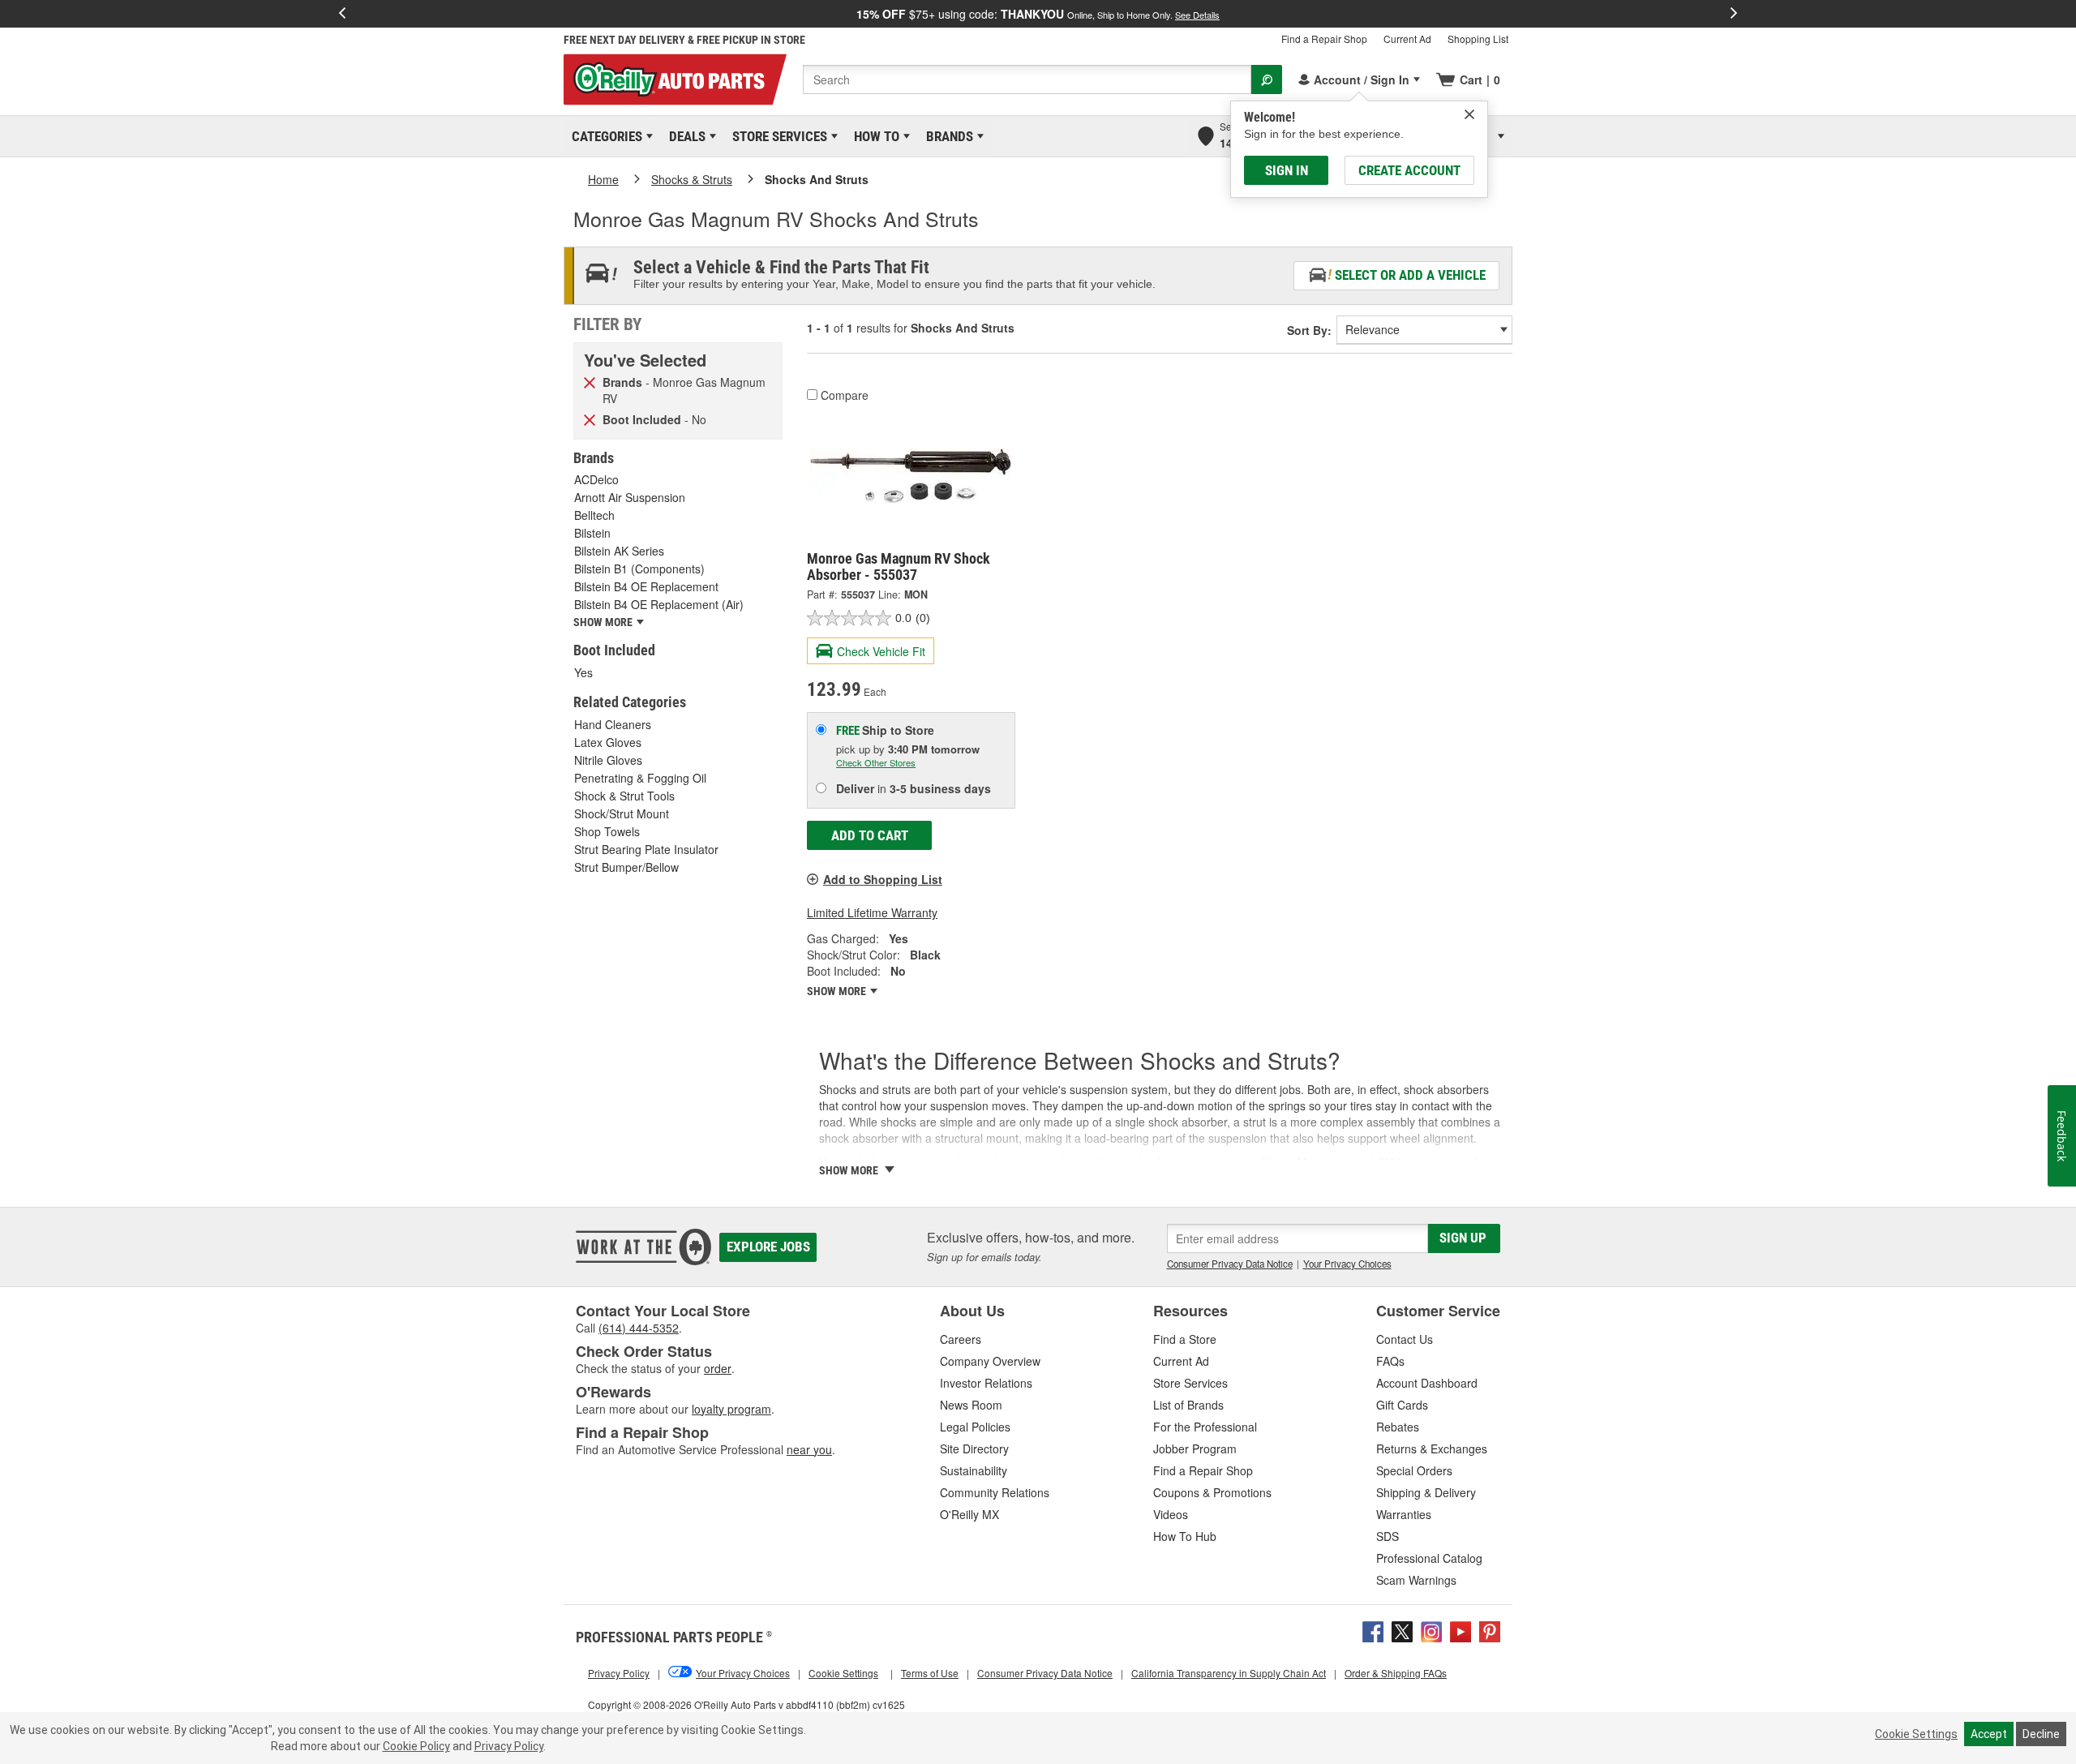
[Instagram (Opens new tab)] (1431, 1630)
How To (874, 136)
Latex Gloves (608, 742)
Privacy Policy (509, 1746)
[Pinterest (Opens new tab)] (1490, 1630)
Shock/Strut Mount (622, 813)
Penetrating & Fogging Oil (640, 778)
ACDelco (596, 479)
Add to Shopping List (883, 879)
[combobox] (1027, 79)
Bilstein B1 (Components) (639, 569)
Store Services (777, 136)
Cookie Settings (1916, 1734)
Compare (845, 395)
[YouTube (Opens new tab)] (1460, 1630)
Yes (583, 672)
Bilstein (592, 533)
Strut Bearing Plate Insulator (646, 849)
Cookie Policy (416, 1746)
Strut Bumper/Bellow (626, 867)
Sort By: (1309, 330)
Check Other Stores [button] (876, 762)
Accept (1989, 1734)
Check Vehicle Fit (881, 651)
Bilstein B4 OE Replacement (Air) (659, 604)
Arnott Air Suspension (630, 497)
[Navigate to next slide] (1734, 14)
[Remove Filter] (590, 381)
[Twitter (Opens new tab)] (1402, 1630)
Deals (684, 136)
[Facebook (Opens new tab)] (1373, 1630)
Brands (947, 136)
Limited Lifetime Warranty (872, 912)
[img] (1469, 114)
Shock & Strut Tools (624, 796)
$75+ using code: (1038, 14)
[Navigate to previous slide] (342, 14)
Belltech (594, 515)
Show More (838, 991)
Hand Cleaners (613, 724)
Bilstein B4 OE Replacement (646, 586)
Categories (604, 136)
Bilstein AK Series (619, 551)
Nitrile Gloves (608, 760)
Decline (2041, 1734)
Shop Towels (607, 831)
